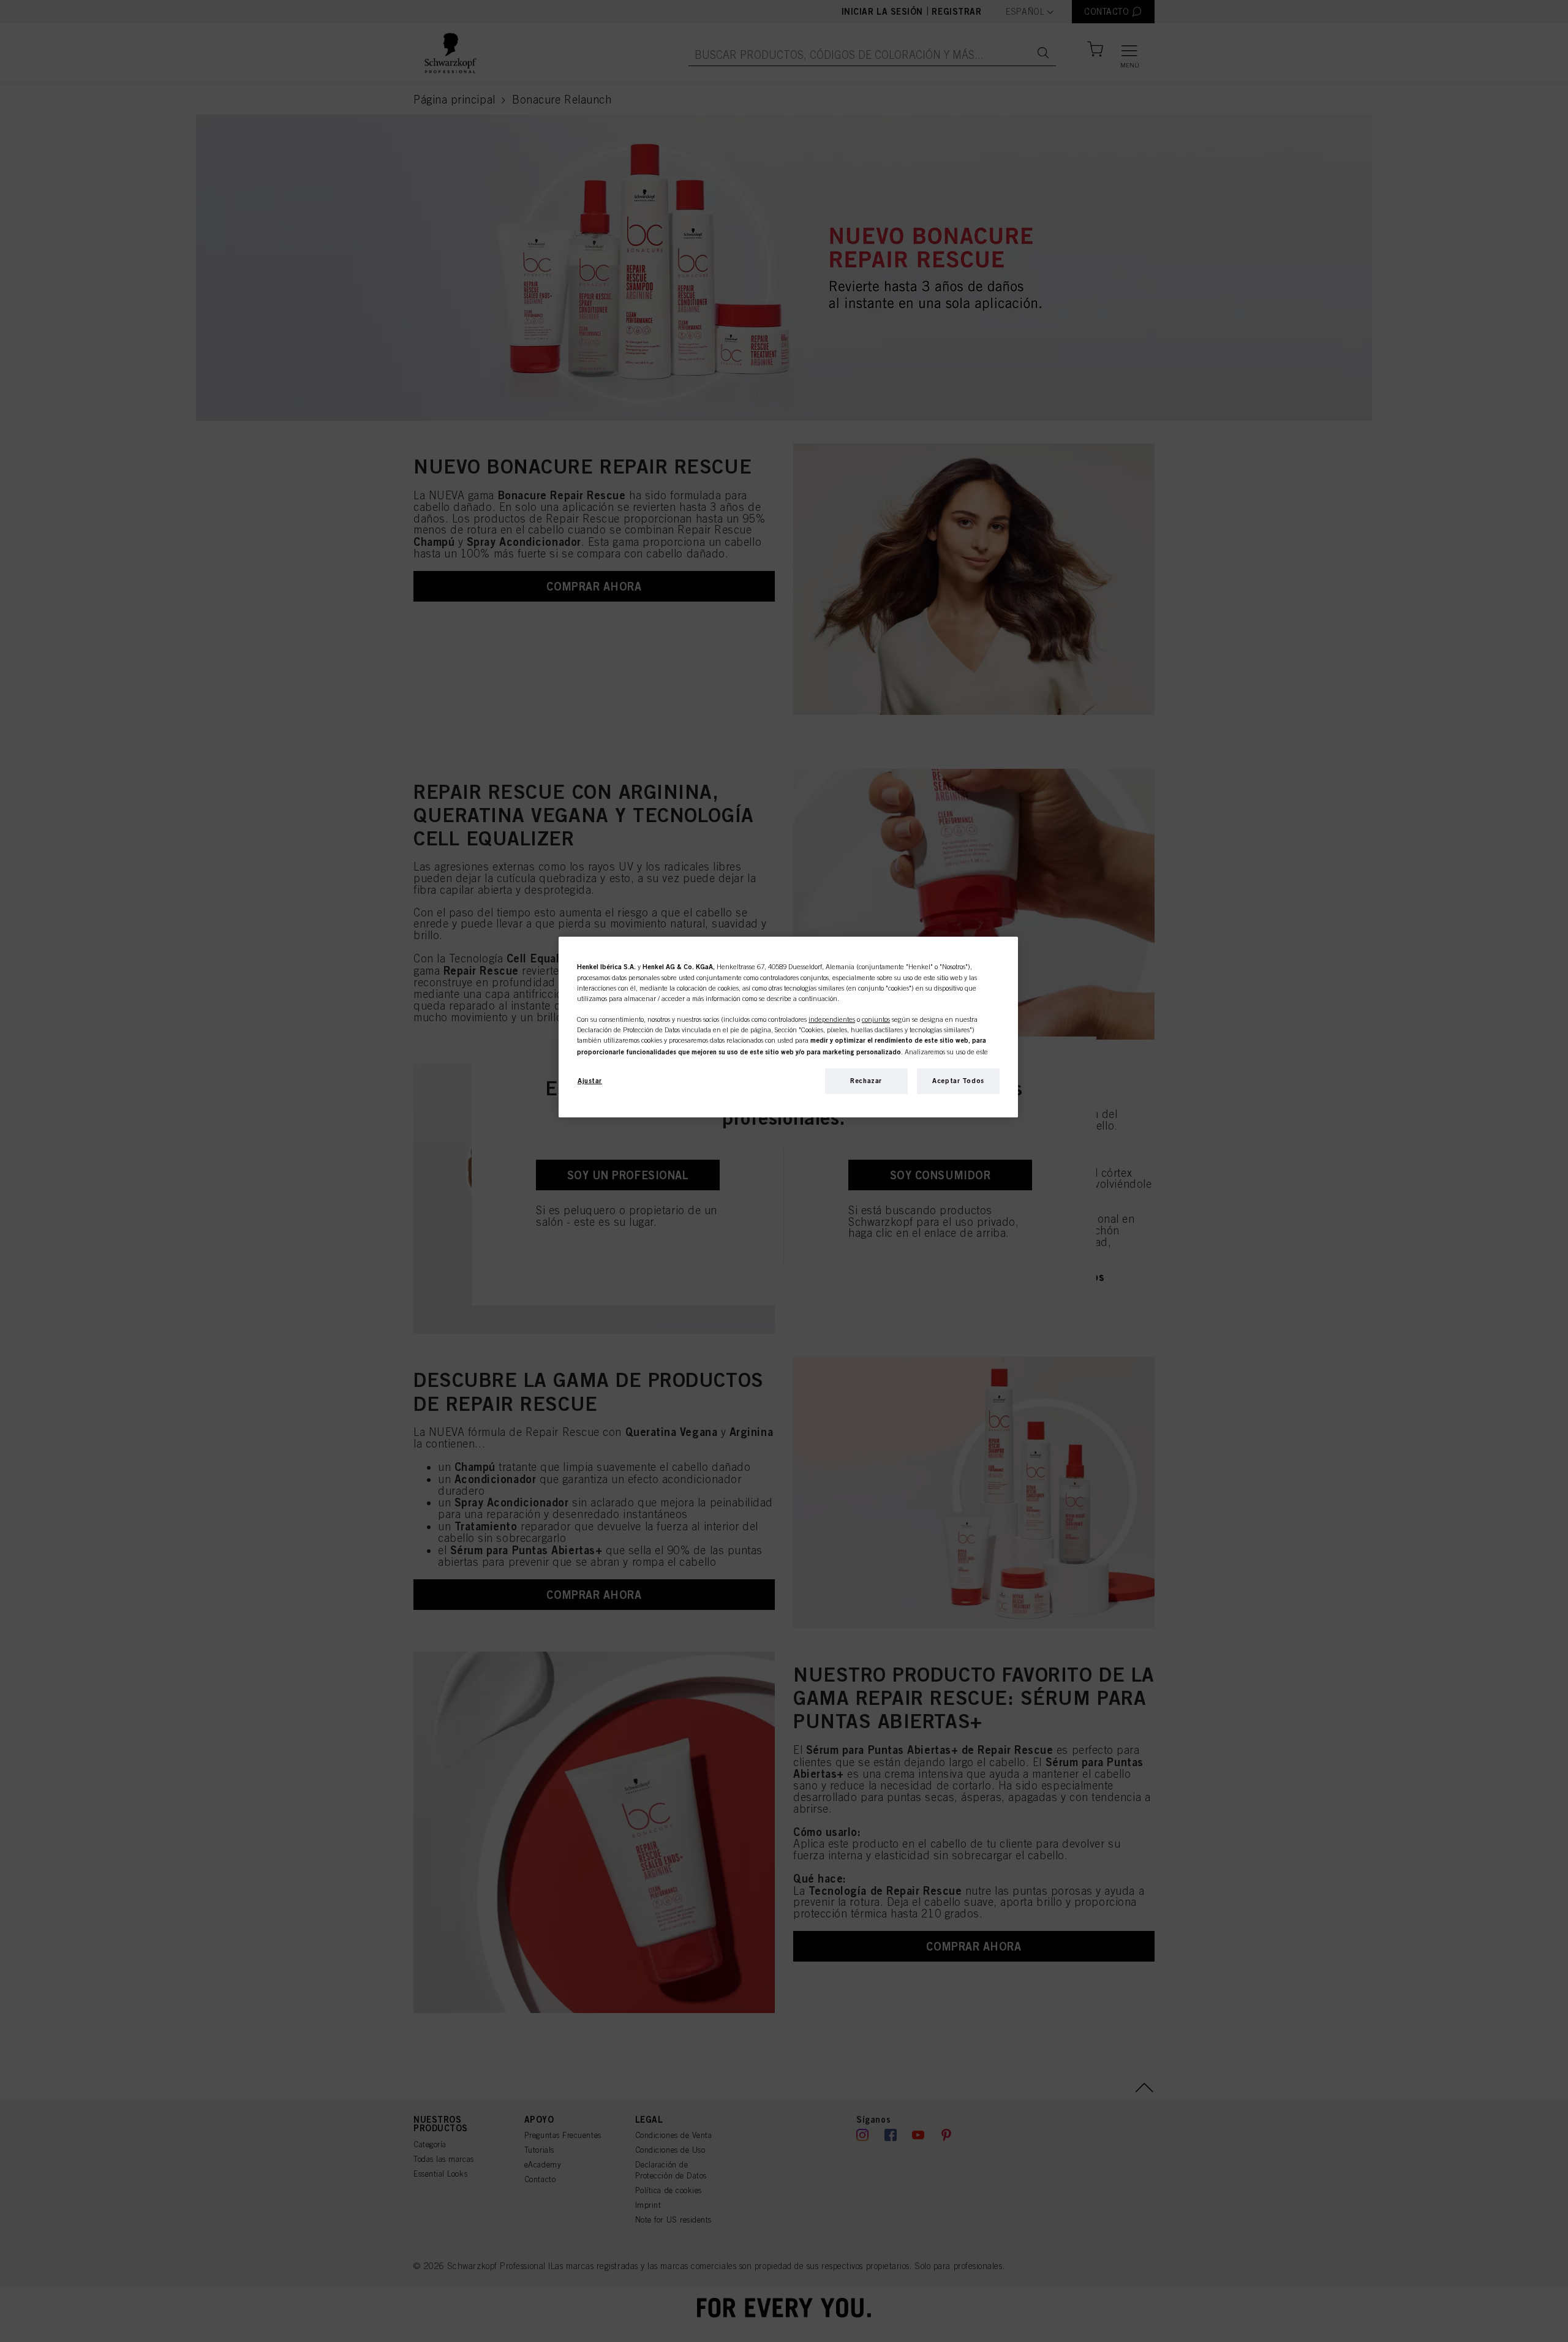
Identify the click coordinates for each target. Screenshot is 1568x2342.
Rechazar (866, 1081)
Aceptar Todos (958, 1081)
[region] (788, 1027)
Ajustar (590, 1081)
